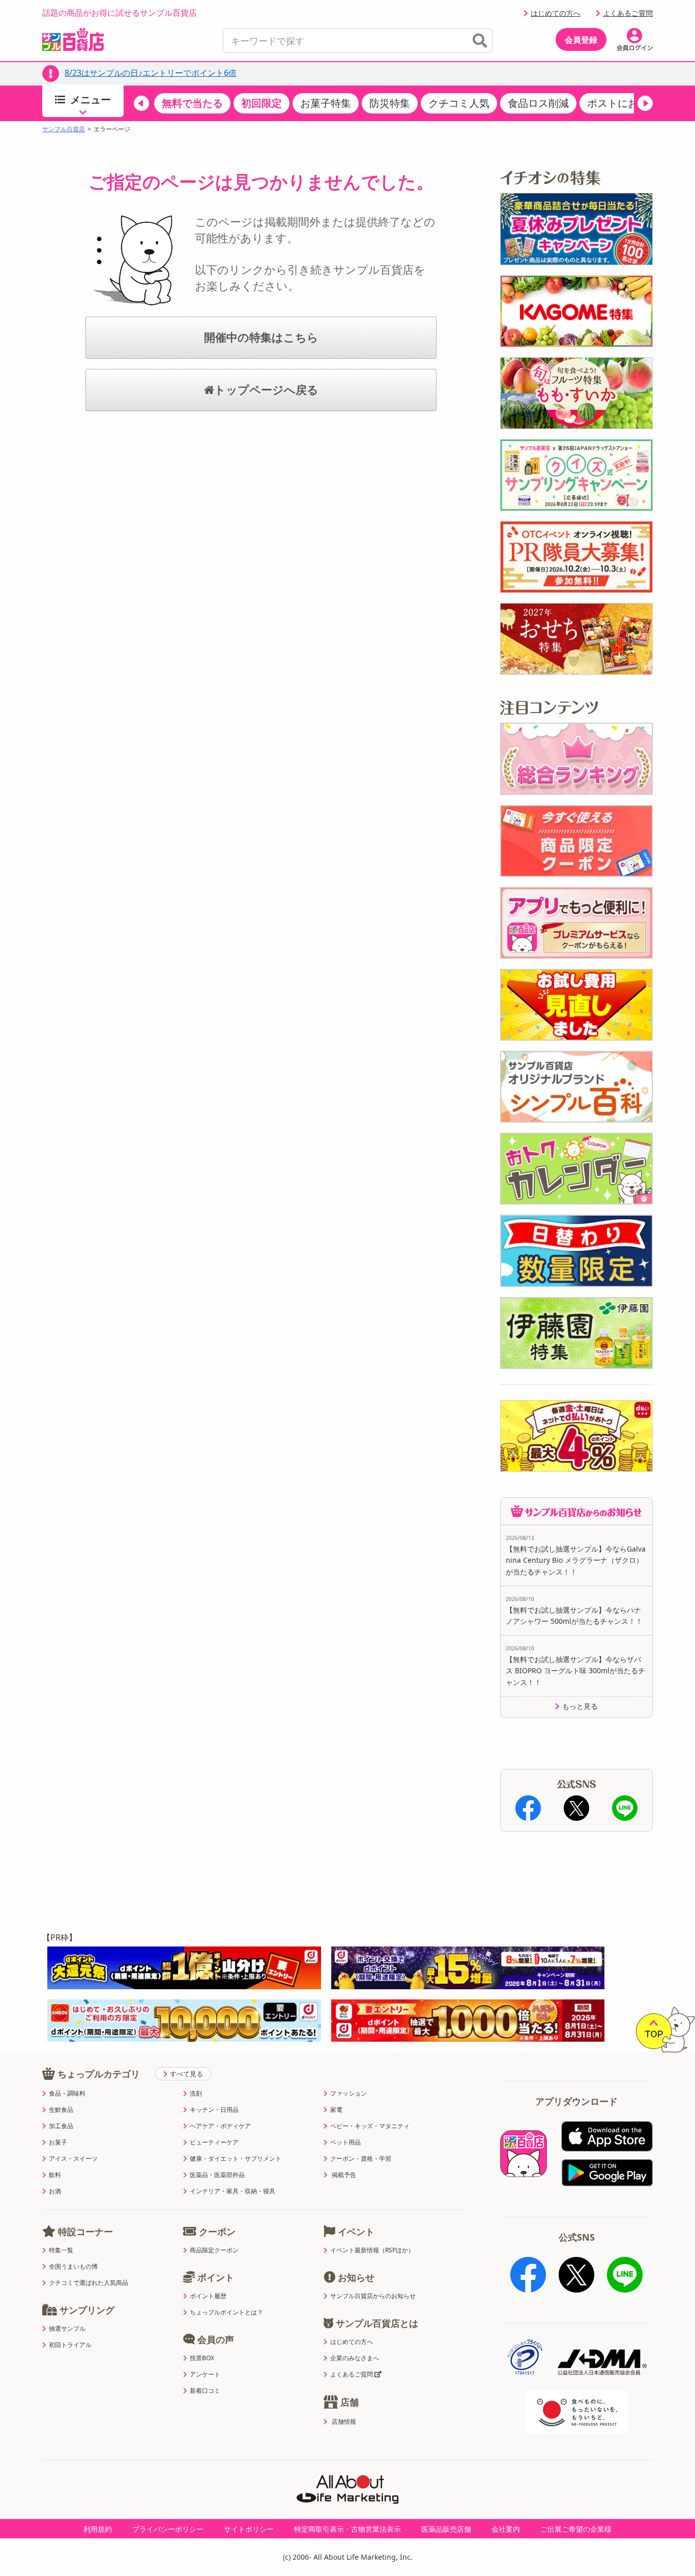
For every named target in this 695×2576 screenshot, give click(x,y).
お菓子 (58, 2142)
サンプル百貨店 (64, 129)
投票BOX (202, 2358)
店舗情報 (344, 2422)
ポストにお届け (623, 103)
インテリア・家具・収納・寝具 (233, 2191)
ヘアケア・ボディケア (220, 2126)
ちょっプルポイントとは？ (226, 2312)
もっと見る (580, 1706)
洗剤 (196, 2094)
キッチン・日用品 (214, 2110)
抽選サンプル (67, 2329)
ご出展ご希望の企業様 (576, 2529)
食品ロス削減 (538, 103)
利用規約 (98, 2529)
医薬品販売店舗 (446, 2529)
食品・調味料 (67, 2094)
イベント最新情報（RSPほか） (372, 2250)
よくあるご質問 (628, 13)
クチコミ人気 (459, 103)
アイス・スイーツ (73, 2159)
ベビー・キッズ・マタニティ (370, 2126)
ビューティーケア (214, 2142)
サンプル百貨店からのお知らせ (373, 2296)
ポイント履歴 (208, 2296)
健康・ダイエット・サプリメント (236, 2159)
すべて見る (186, 2074)
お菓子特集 (326, 103)
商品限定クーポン (214, 2250)
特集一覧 (61, 2250)
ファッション (349, 2094)
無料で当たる (192, 103)
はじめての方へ (556, 13)
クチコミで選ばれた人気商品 (89, 2283)
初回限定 (262, 103)
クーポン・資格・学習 (361, 2159)
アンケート (205, 2374)
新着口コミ (205, 2391)
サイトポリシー (249, 2529)
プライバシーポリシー (168, 2529)
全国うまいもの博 (73, 2267)
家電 (336, 2110)
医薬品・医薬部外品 (217, 2175)
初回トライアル (70, 2345)
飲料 (55, 2175)
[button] (141, 103)
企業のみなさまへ (355, 2358)
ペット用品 (345, 2142)
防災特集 (390, 103)
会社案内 (506, 2529)
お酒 (55, 2191)
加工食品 (61, 2126)
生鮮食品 (61, 2110)
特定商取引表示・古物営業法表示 (347, 2529)
